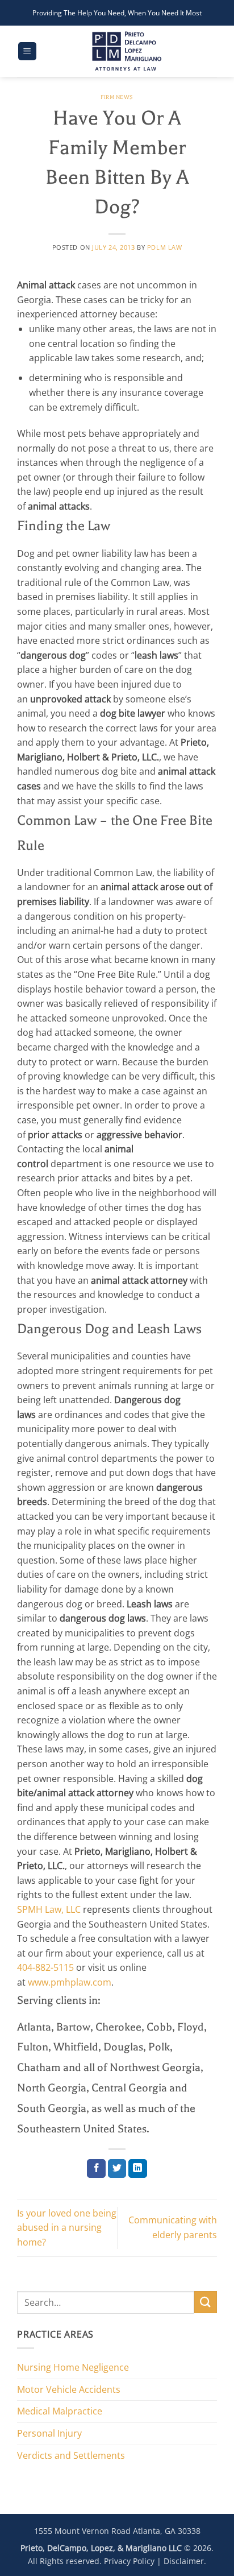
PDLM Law (164, 247)
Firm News (117, 97)
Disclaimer (184, 2561)
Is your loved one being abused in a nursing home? (67, 2228)
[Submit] (206, 2302)
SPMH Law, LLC (49, 1909)
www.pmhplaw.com (70, 1982)
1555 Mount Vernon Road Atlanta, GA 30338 (117, 2531)
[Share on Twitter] (117, 2169)
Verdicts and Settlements (71, 2455)
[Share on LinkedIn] (138, 2169)
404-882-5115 (45, 1967)
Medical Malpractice (60, 2411)
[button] (27, 51)
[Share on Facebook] (96, 2169)
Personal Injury (49, 2433)
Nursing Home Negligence (73, 2367)
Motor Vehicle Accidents (69, 2389)
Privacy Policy (129, 2561)
